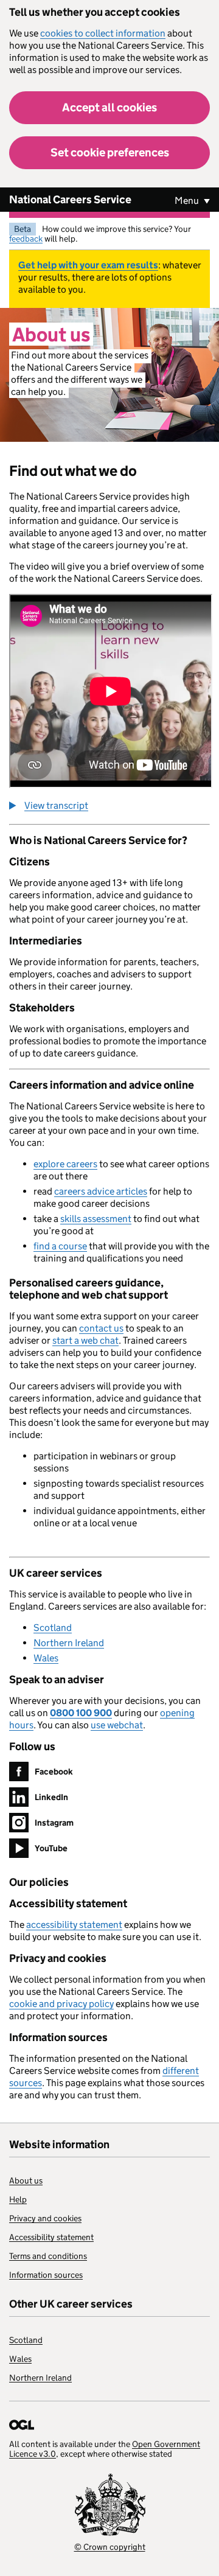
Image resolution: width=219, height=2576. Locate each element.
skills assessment (96, 1219)
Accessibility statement (51, 2237)
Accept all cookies (109, 107)
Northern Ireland (69, 1643)
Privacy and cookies (45, 2218)
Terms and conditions (48, 2256)
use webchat (117, 1725)
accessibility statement (74, 1925)
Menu (188, 201)
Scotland (53, 1628)
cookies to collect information (103, 33)
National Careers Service (70, 200)
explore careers (65, 1164)
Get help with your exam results (88, 265)
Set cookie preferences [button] (110, 152)
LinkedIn (51, 1797)
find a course (60, 1246)
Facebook (54, 1771)
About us (26, 2180)
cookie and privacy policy (61, 2004)
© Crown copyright (110, 2547)
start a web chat (85, 1340)
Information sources (46, 2275)
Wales (46, 1658)
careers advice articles (101, 1191)
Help (18, 2199)
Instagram (54, 1823)
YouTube (51, 1848)
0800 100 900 (81, 1713)
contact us (101, 1328)
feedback (26, 239)
